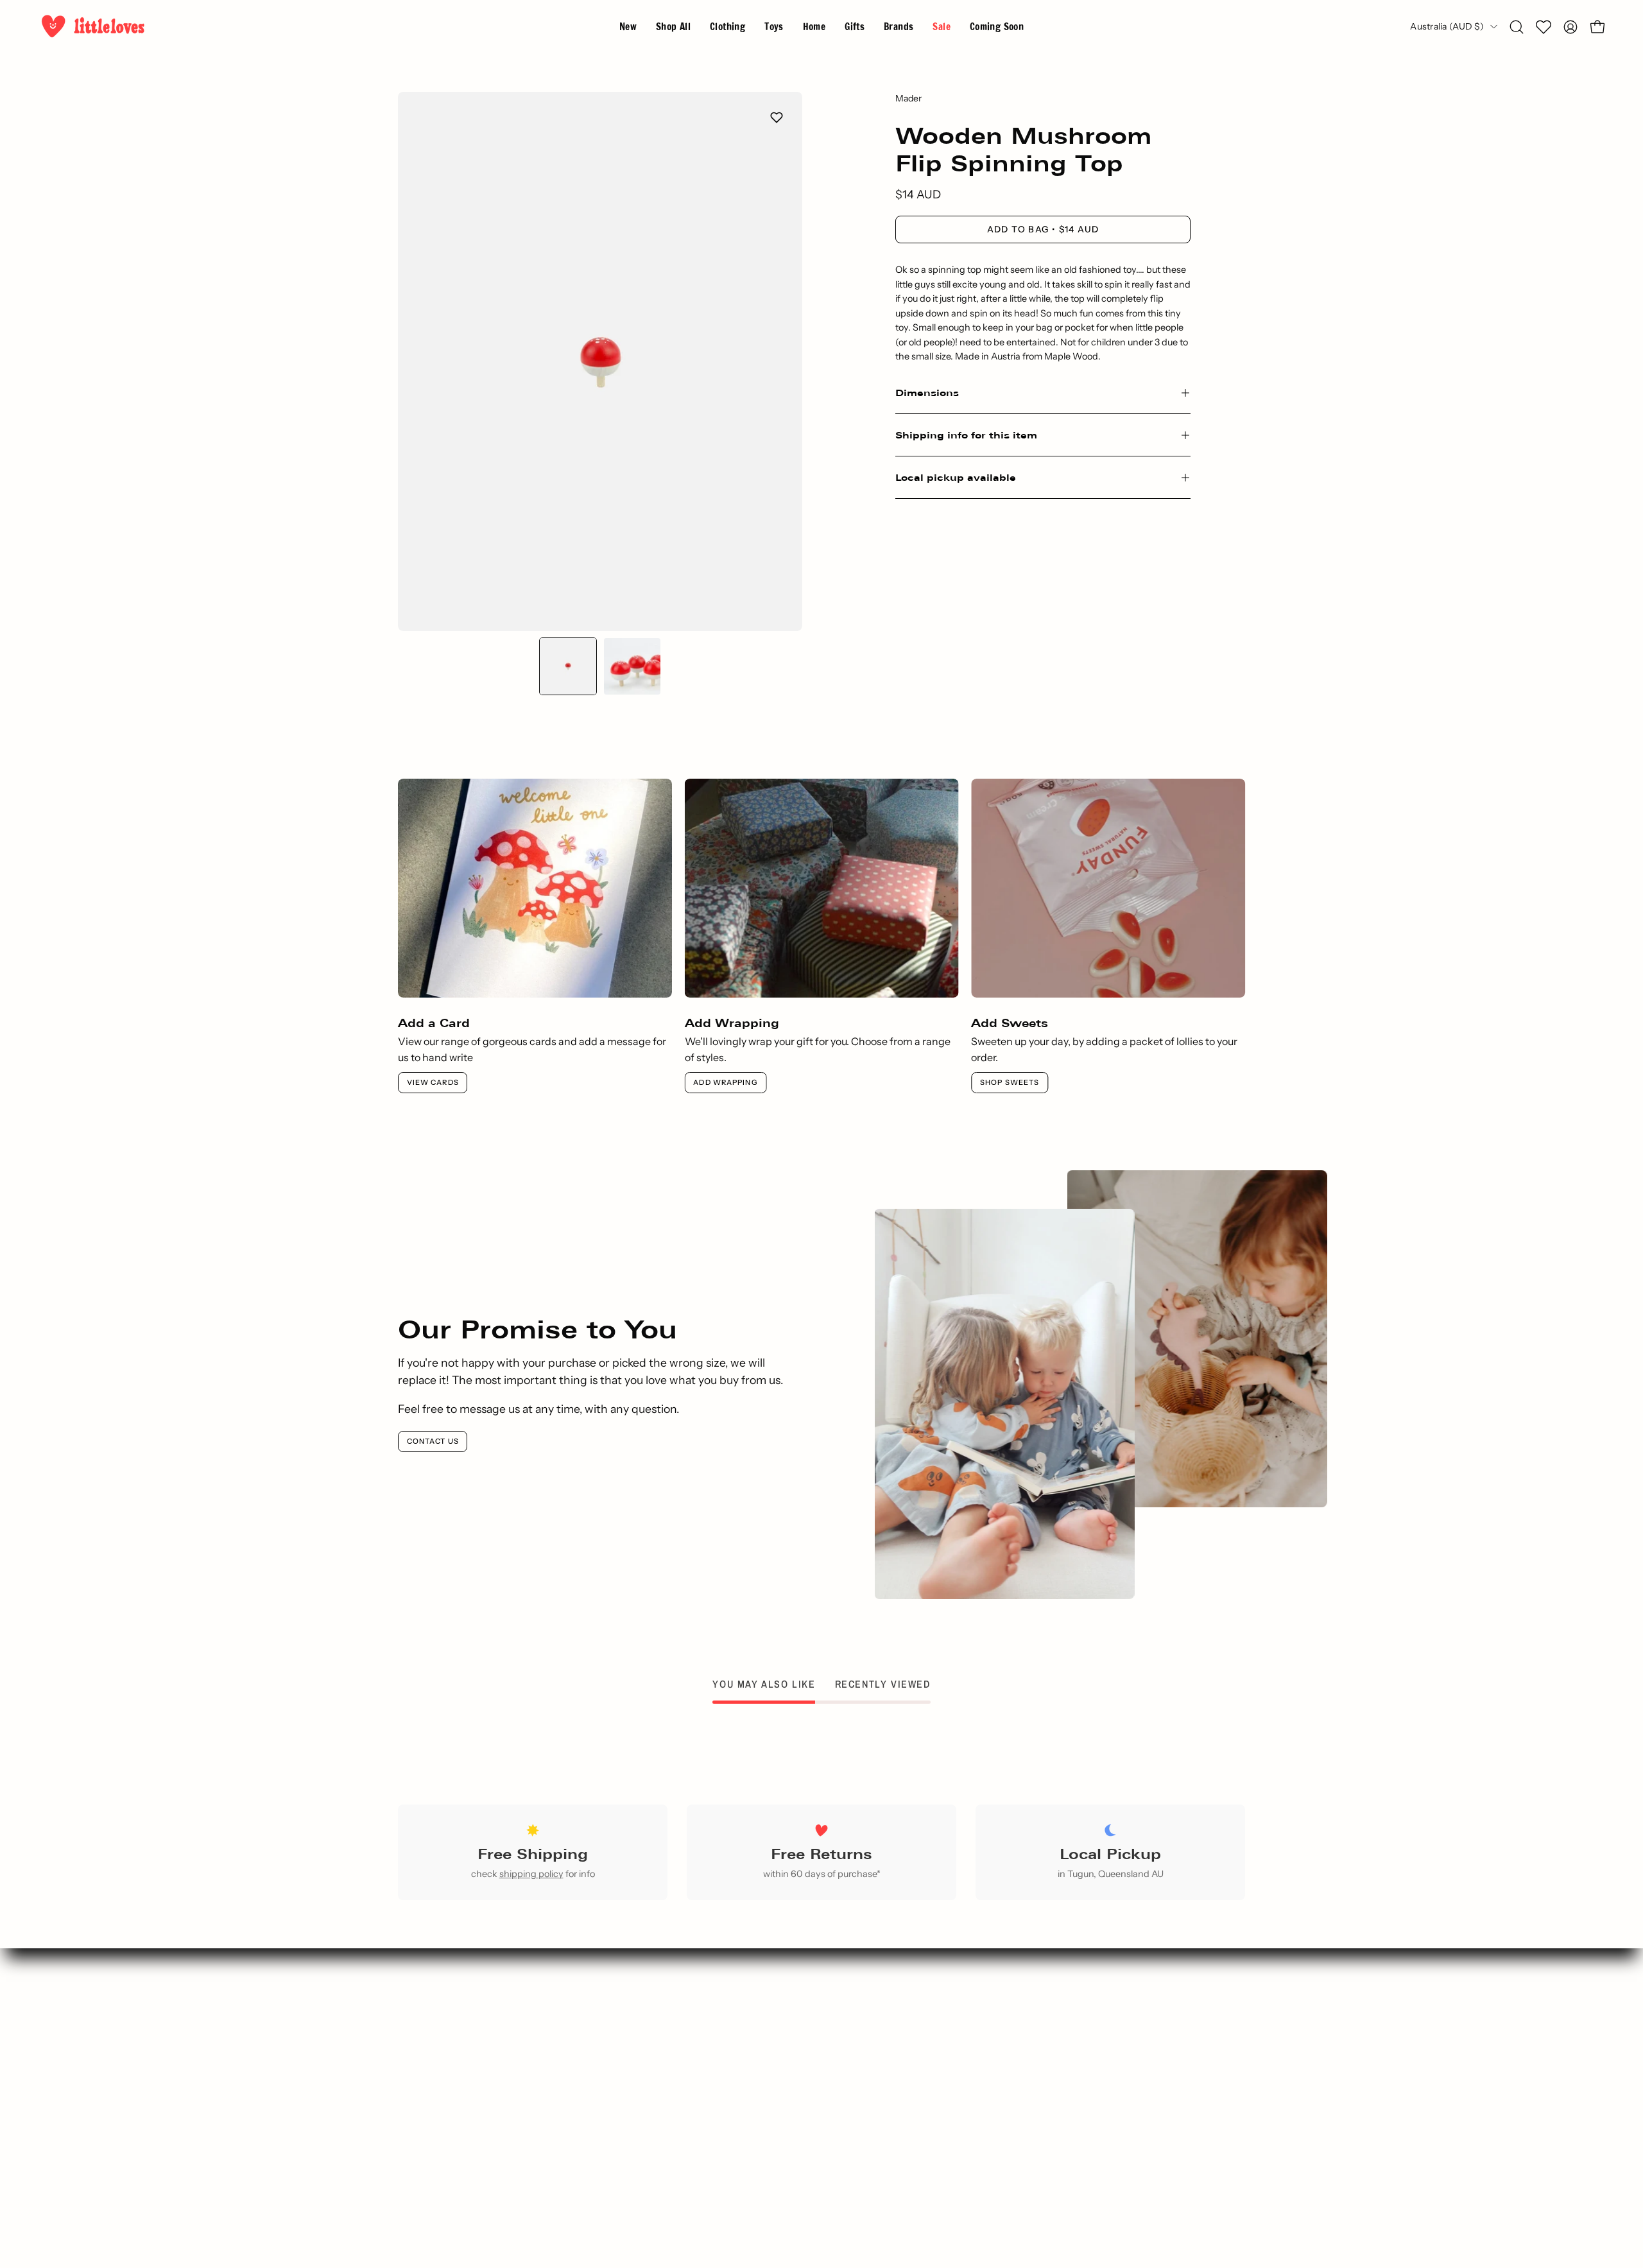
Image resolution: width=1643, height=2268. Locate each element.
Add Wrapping (725, 1082)
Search (669, 2029)
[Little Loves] (93, 27)
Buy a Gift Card (669, 2135)
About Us (887, 2050)
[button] (899, 27)
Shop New (669, 2050)
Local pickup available (956, 477)
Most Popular (669, 2093)
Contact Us (433, 1441)
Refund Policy (887, 2156)
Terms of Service (887, 2114)
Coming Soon (669, 2156)
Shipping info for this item (966, 435)
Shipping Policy (887, 2135)
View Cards (433, 1082)
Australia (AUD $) (1447, 26)
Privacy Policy (887, 2093)
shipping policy (531, 1874)
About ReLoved (887, 2072)
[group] (821, 936)
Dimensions (927, 393)
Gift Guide (669, 2072)
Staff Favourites (669, 2114)
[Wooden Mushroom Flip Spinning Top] (568, 666)
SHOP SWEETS (1010, 1082)
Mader (908, 98)
